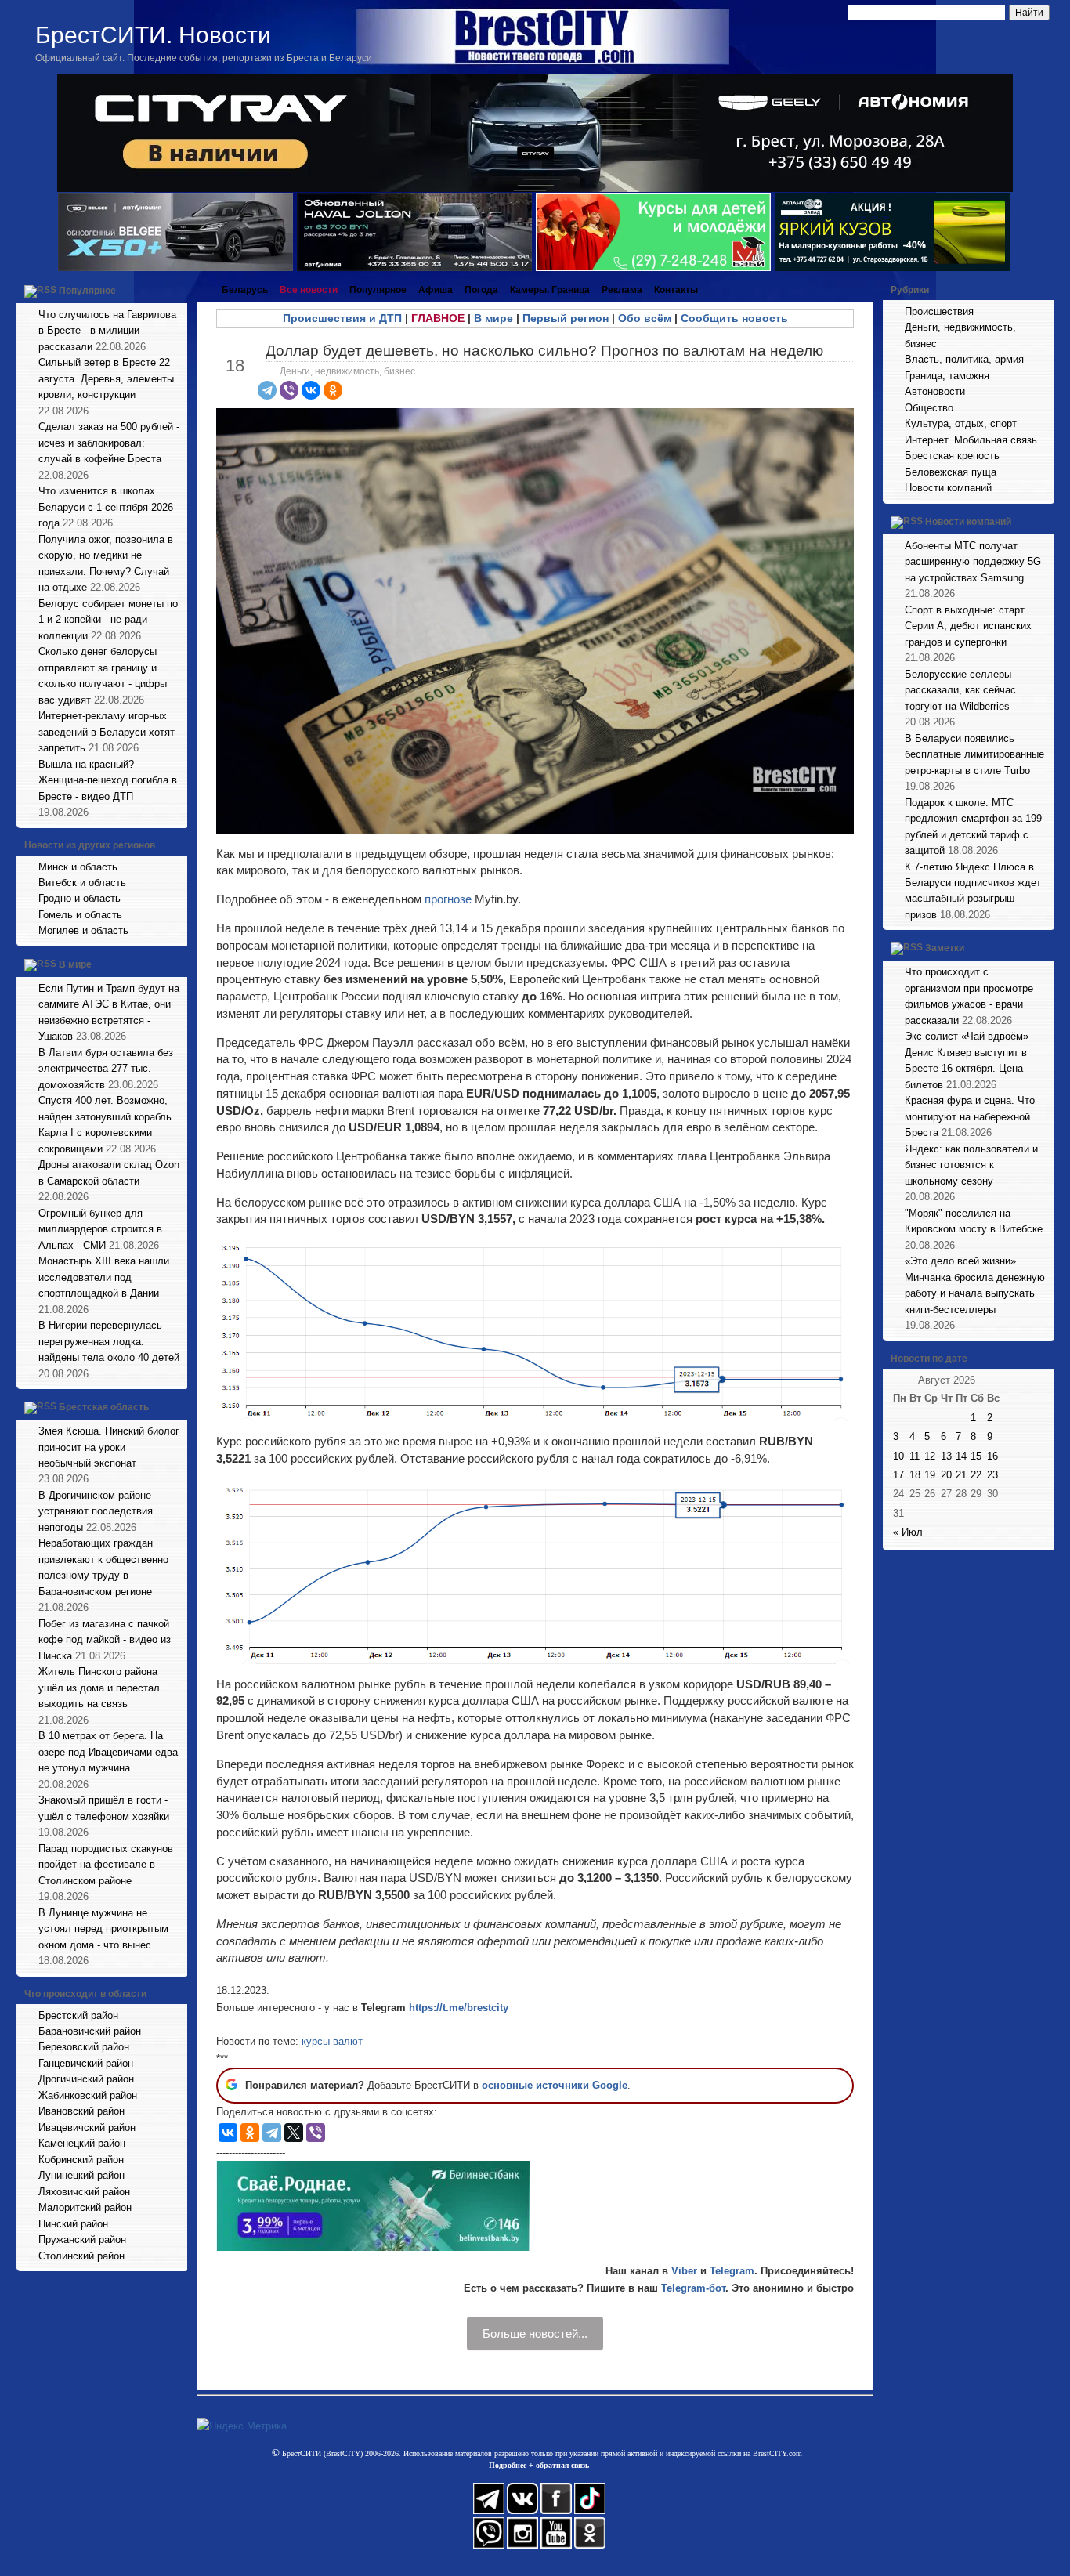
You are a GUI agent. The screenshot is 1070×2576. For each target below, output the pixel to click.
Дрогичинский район (86, 2079)
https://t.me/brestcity (459, 2008)
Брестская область (104, 1407)
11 (915, 1456)
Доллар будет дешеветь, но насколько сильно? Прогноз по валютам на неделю (544, 351)
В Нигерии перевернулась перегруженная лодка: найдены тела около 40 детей (109, 1341)
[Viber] (289, 390)
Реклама (622, 290)
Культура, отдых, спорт (961, 423)
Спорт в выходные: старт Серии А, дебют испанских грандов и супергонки (968, 626)
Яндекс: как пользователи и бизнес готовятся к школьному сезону (971, 1165)
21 (961, 1475)
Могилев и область (83, 930)
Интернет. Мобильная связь (971, 440)
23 (992, 1475)
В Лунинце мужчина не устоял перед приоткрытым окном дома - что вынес (103, 1929)
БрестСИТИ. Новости (153, 35)
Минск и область (78, 867)
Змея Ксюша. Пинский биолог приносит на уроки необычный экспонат (109, 1447)
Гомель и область (80, 915)
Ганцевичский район (86, 2063)
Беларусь (245, 290)
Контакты (676, 290)
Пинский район (73, 2224)
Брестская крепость (952, 456)
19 (930, 1475)
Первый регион (566, 318)
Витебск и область (82, 883)
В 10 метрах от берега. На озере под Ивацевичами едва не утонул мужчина (108, 1752)
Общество (929, 408)
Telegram (732, 2271)
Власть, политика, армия (964, 359)
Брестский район (78, 2015)
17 (898, 1475)
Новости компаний (948, 488)
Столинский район (81, 2256)
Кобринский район (81, 2160)
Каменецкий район (82, 2143)
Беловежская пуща (951, 472)
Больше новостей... (535, 2334)
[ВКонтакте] (311, 390)
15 (976, 1456)
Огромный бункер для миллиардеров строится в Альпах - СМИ (100, 1229)
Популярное (87, 291)
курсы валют (332, 2041)
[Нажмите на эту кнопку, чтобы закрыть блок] (177, 290)
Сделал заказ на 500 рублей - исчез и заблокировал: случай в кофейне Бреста (109, 443)
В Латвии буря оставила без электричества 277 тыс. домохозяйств (106, 1069)
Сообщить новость (734, 318)
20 (946, 1475)
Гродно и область (80, 898)
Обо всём (645, 318)
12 (930, 1456)
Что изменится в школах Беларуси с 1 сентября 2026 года (106, 507)
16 (992, 1456)
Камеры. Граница (550, 290)
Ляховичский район (84, 2192)
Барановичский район (90, 2031)
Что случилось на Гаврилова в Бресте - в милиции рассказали (107, 331)
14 (961, 1456)
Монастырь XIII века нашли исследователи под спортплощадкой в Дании (104, 1277)
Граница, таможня (947, 376)
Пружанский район (82, 2240)
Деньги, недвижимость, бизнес (347, 371)
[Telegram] (267, 390)
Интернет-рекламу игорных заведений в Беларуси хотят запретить (107, 732)
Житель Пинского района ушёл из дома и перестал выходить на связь (99, 1688)
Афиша (436, 290)
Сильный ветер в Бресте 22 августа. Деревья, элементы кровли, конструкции (106, 378)
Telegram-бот (693, 2288)
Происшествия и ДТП (342, 318)
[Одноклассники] (333, 390)
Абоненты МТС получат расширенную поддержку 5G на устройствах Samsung (973, 562)
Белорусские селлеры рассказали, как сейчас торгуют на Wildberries (960, 690)
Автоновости (935, 391)
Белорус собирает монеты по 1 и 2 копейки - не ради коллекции (108, 620)
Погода (481, 290)
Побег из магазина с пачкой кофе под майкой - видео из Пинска (105, 1640)
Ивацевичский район (87, 2127)
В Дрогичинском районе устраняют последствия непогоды (96, 1511)
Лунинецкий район (81, 2175)
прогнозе (448, 899)
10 (898, 1456)
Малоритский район (85, 2207)
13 (946, 1456)
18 (915, 1475)
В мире (75, 964)
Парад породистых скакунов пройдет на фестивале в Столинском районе (106, 1865)
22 (976, 1475)
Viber (684, 2271)
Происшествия (939, 311)
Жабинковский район (88, 2095)
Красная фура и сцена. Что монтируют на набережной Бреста (970, 1116)
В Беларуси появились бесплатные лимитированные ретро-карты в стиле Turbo (974, 754)
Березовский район (84, 2047)
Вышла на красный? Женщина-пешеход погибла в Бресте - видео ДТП (108, 780)
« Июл (908, 1532)
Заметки (945, 949)
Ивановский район (81, 2111)
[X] (294, 2133)
